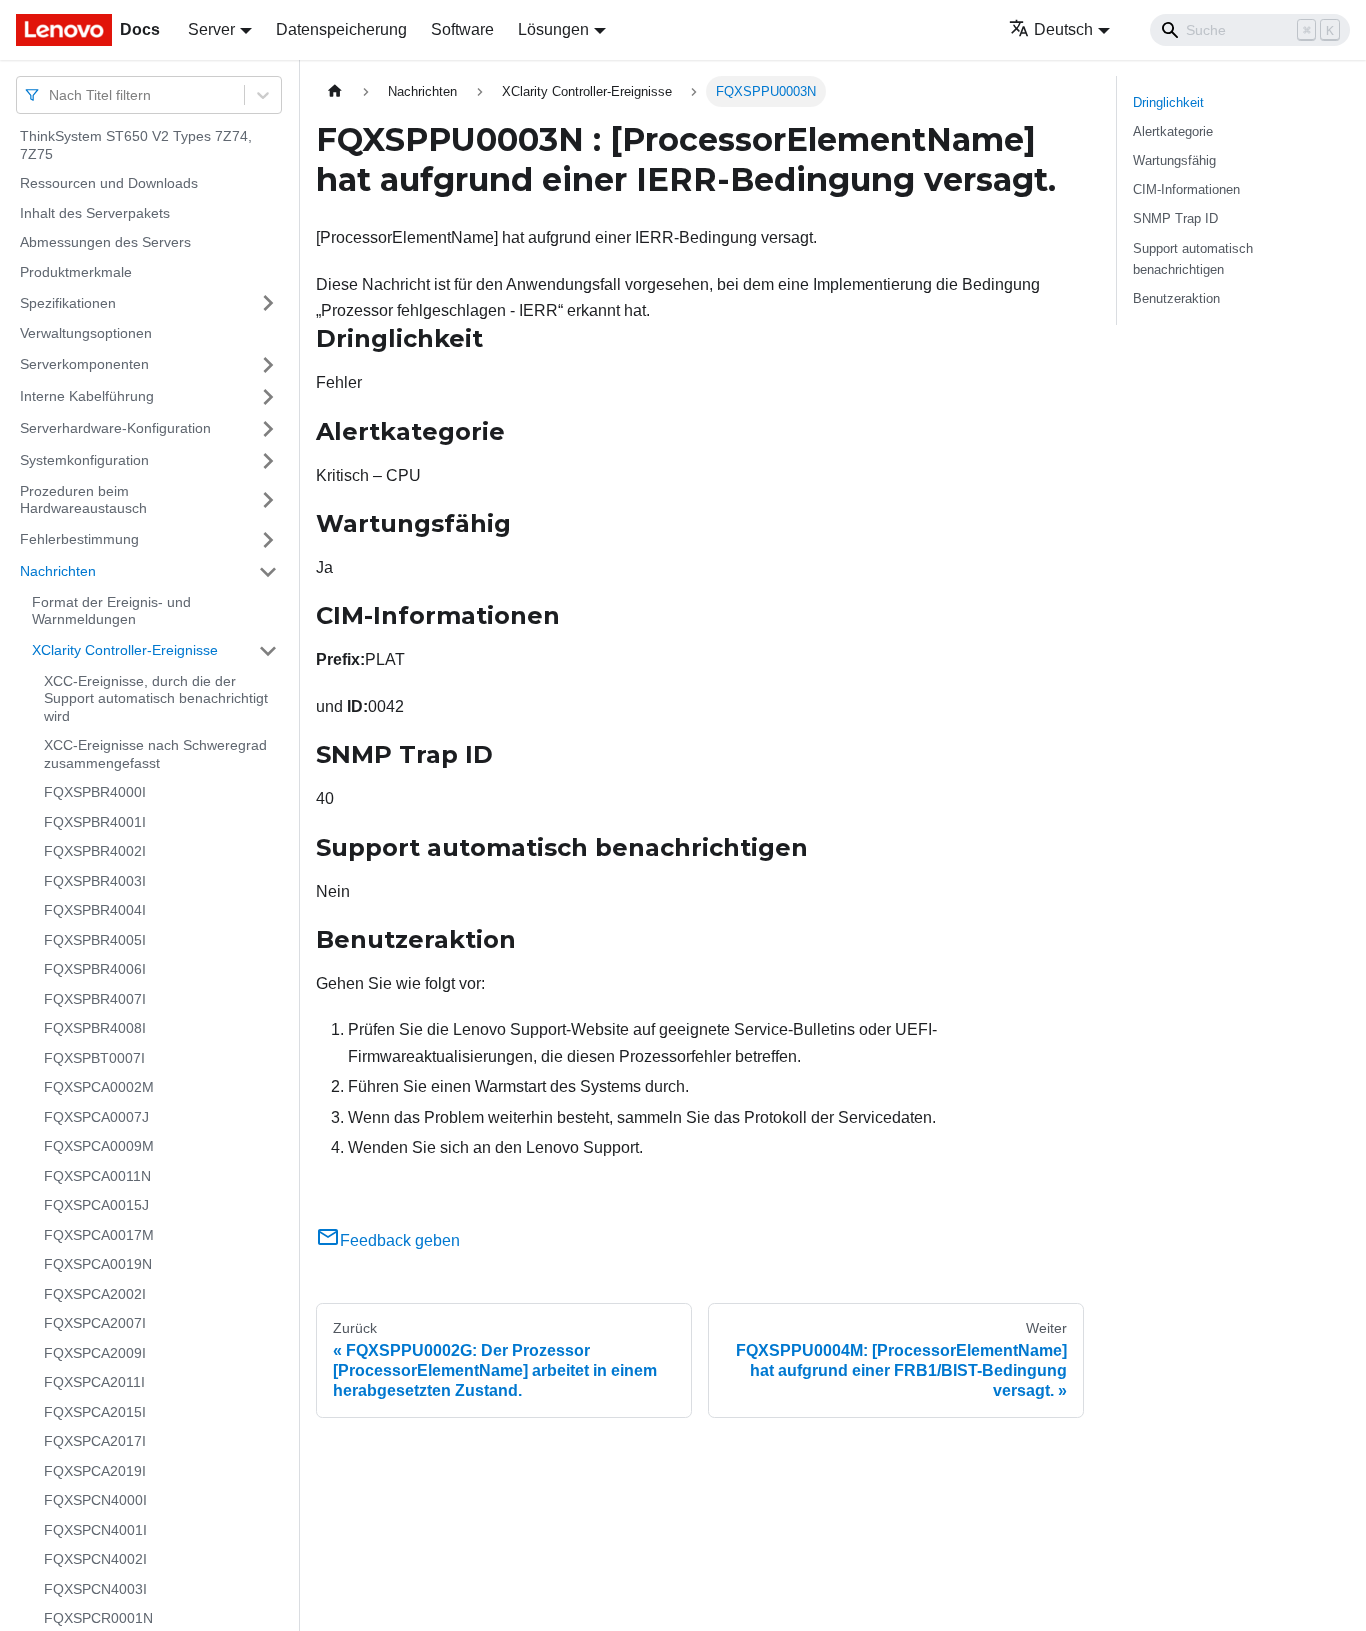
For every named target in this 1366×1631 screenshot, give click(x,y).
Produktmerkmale (76, 272)
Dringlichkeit (1168, 102)
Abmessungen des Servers (105, 242)
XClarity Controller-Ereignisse (125, 650)
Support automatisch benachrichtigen (1193, 259)
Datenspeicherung (341, 29)
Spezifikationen (68, 302)
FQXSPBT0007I (94, 1058)
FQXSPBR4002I (95, 851)
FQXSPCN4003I (95, 1589)
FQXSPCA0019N (98, 1264)
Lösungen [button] (553, 29)
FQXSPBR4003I (95, 881)
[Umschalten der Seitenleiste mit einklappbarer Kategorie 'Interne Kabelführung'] (268, 397)
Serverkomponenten (84, 364)
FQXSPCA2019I (95, 1471)
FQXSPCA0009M (99, 1146)
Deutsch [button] (1063, 29)
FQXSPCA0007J (96, 1117)
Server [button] (211, 29)
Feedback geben (400, 1240)
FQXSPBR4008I (95, 1028)
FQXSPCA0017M (99, 1235)
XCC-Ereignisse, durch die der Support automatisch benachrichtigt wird (156, 698)
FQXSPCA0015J (96, 1205)
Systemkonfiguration (84, 460)
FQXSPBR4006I (95, 969)
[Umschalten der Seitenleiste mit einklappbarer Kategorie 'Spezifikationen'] (268, 303)
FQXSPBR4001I (95, 822)
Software (462, 29)
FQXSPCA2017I (95, 1441)
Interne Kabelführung (87, 396)
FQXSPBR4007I (95, 999)
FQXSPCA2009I (95, 1353)
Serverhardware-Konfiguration (115, 428)
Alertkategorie (1173, 131)
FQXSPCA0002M (99, 1087)
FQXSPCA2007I (95, 1323)
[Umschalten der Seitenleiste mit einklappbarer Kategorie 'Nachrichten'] (268, 572)
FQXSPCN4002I (95, 1559)
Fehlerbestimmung (79, 539)
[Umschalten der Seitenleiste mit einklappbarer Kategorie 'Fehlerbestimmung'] (268, 540)
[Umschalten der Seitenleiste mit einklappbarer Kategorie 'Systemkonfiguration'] (268, 461)
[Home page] (335, 91)
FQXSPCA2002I (95, 1294)
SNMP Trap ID (1175, 218)
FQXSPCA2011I (94, 1382)
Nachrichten (58, 571)
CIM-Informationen (1186, 189)
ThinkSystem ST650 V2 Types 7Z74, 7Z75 (136, 145)
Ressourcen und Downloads (109, 183)
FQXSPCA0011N (97, 1176)
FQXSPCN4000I (95, 1500)
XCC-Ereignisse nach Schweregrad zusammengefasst (155, 754)
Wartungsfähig (1174, 160)
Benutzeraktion (1176, 298)
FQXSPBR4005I (95, 940)
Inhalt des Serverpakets (95, 213)
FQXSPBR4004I (95, 910)
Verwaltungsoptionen (86, 333)
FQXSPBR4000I (95, 792)
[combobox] (51, 94)
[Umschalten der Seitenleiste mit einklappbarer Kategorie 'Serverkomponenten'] (268, 365)
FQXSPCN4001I (95, 1530)
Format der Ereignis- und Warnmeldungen (111, 611)
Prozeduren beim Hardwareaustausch (83, 500)
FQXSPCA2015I (95, 1412)
